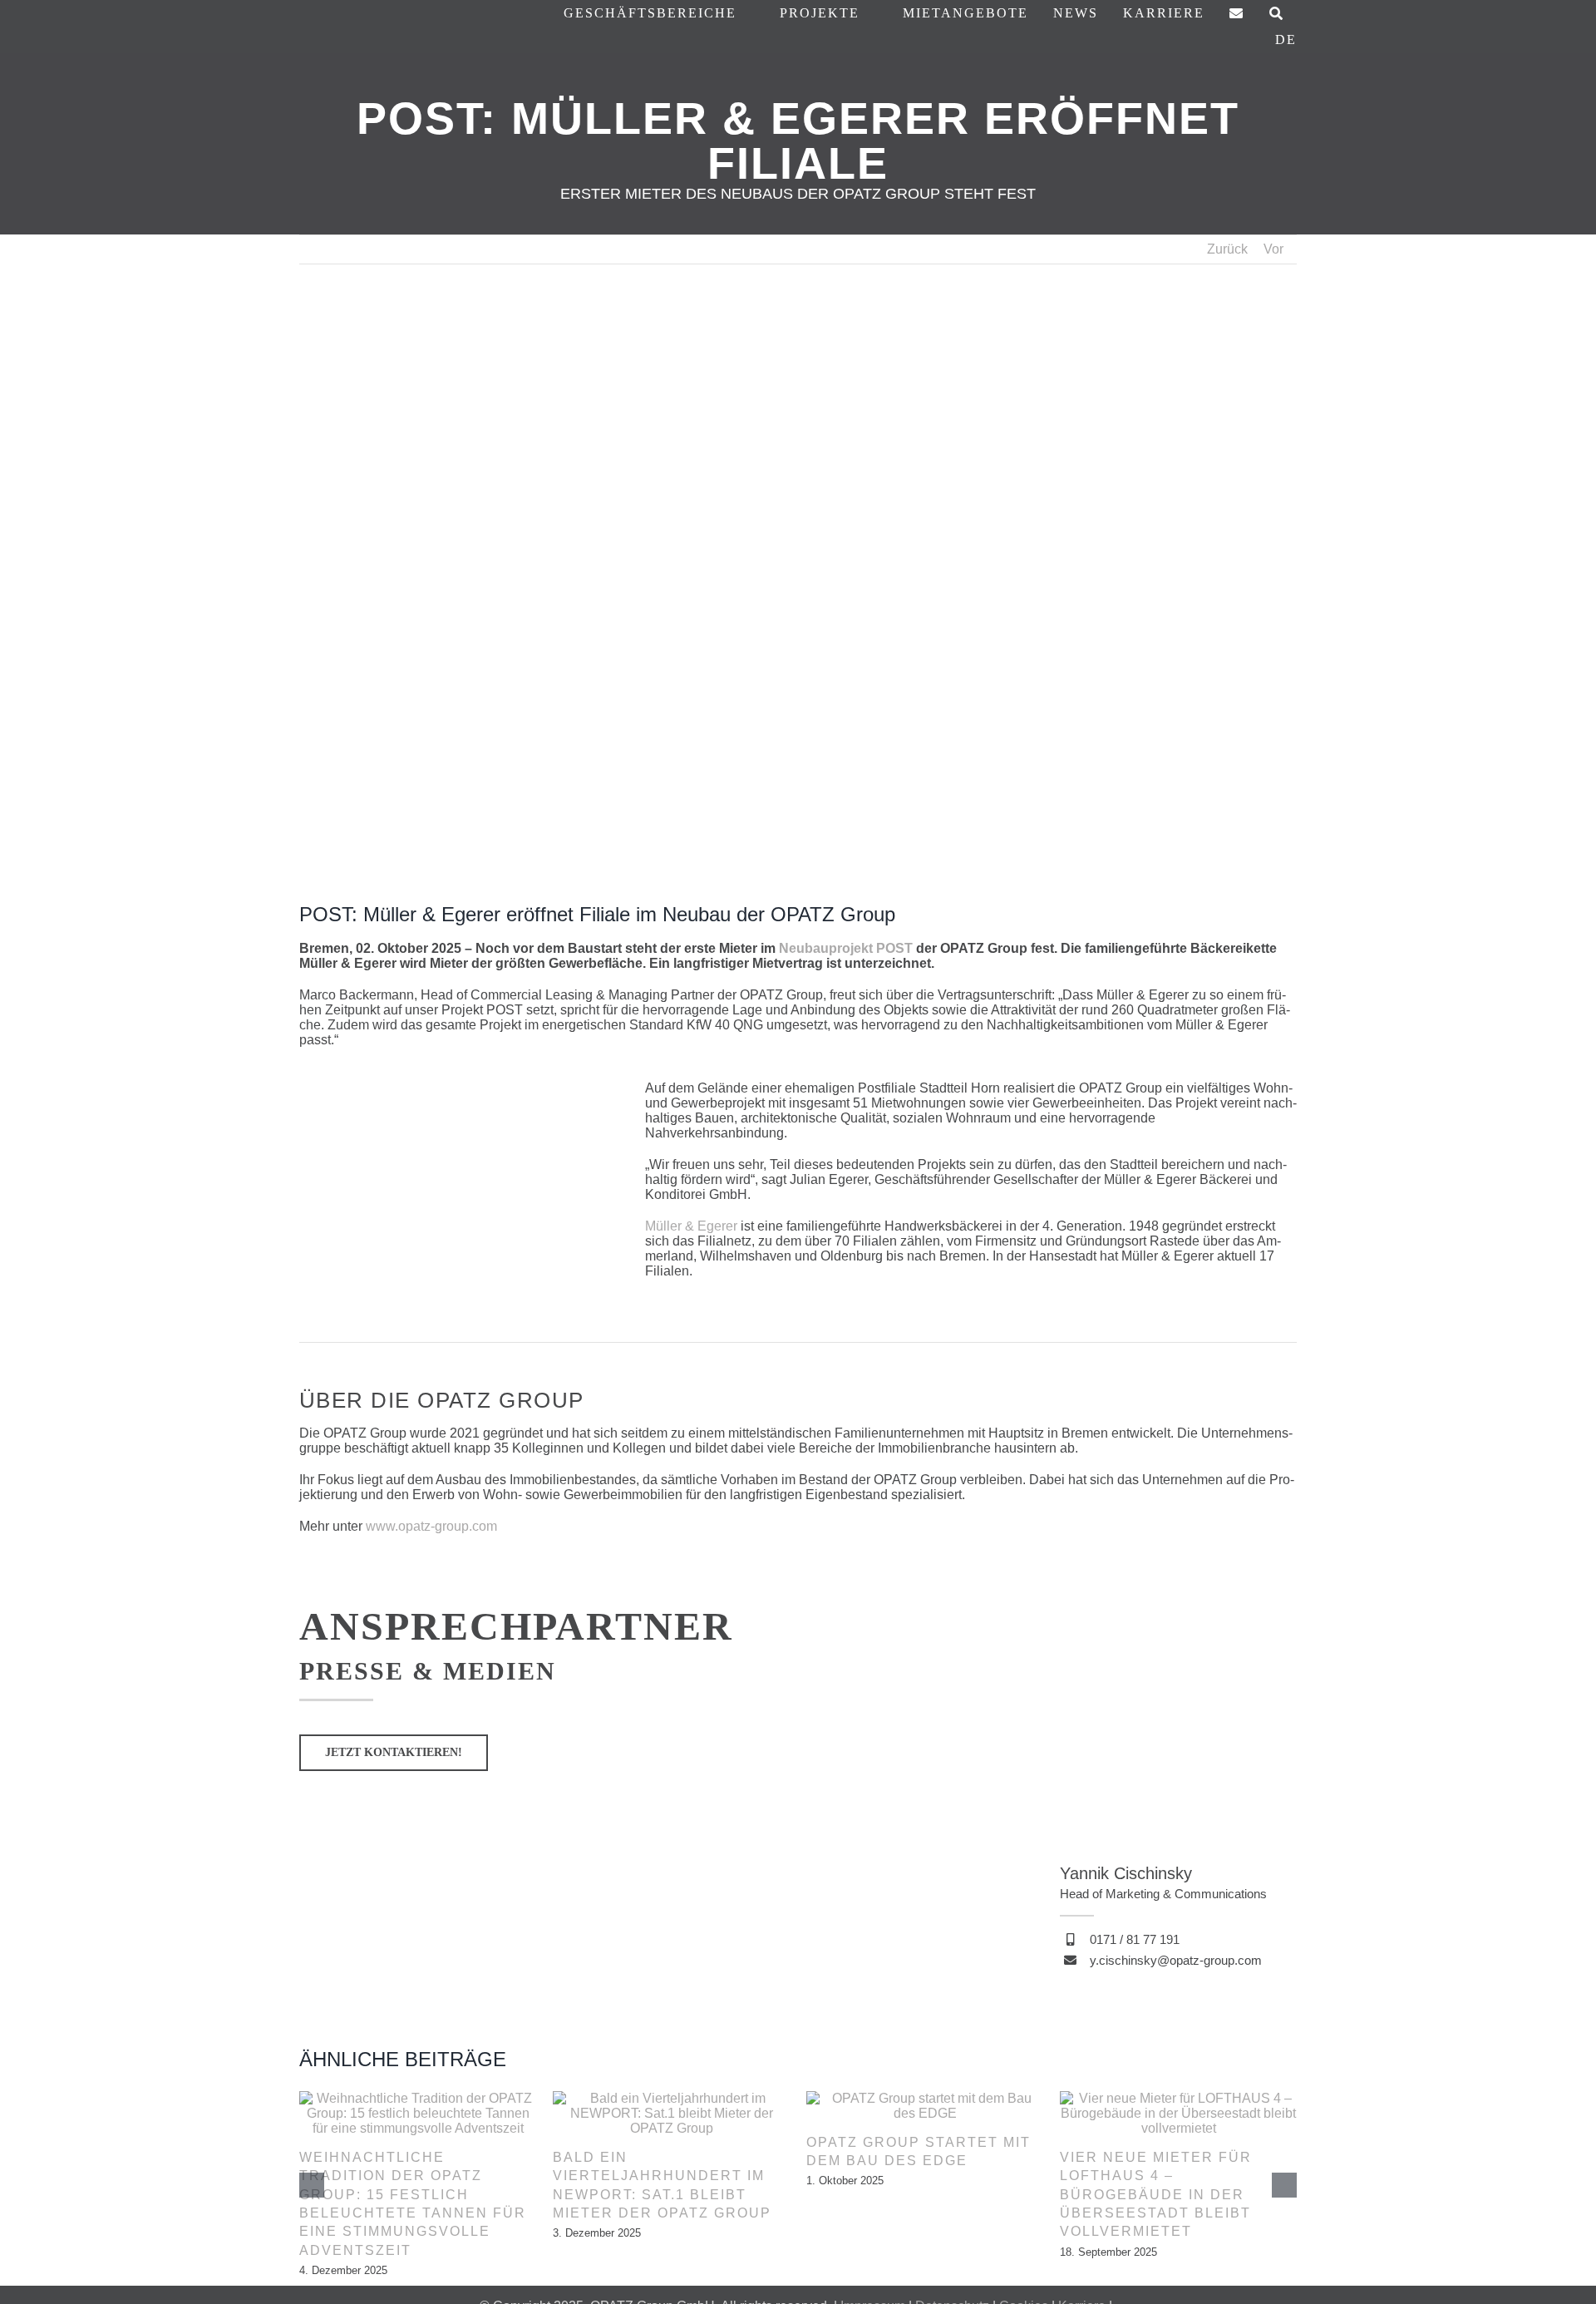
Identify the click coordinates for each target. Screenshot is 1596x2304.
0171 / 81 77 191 (1135, 1939)
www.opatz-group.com (431, 1526)
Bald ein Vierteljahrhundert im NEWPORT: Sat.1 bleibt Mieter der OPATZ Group (662, 2185)
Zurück (1227, 249)
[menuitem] (1286, 40)
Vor (1273, 249)
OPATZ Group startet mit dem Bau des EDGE (919, 2151)
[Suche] (1277, 14)
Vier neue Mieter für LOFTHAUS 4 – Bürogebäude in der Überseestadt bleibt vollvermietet (1156, 2195)
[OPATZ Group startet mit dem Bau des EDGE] (925, 2098)
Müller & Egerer (691, 1226)
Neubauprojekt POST (847, 948)
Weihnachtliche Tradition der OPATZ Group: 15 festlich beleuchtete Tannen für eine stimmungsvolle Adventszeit (413, 2204)
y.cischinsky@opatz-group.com (1176, 1960)
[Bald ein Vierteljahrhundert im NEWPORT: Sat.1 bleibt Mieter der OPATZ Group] (671, 2098)
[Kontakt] (1237, 14)
